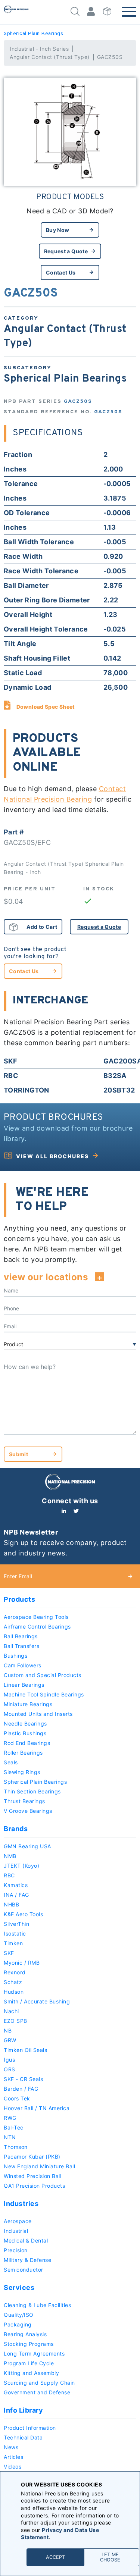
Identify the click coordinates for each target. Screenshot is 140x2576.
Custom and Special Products (43, 1675)
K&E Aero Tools (23, 1914)
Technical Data (23, 2437)
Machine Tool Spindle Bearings (44, 1694)
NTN (10, 2137)
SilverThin (16, 1924)
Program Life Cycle (29, 2363)
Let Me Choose (110, 2557)
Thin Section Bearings (32, 1791)
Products (19, 1599)
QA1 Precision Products (34, 2186)
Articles (13, 2457)
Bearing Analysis (25, 2334)
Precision (16, 2250)
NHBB (11, 1904)
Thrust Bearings (24, 1801)
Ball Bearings (21, 1636)
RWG (10, 2118)
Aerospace (18, 2221)
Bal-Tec (14, 2127)
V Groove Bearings (28, 1811)
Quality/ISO (19, 2315)
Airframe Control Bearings (37, 1627)
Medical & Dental (26, 2240)
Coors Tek (17, 2098)
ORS (10, 2069)
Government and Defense (37, 2392)
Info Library (23, 2410)
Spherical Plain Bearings (33, 34)
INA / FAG (16, 1895)
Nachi (11, 2011)
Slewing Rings (22, 1772)
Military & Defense (27, 2260)
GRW (10, 2040)
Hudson (14, 1992)
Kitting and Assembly (31, 2373)
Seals (11, 1762)
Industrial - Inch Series (39, 49)
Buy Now (57, 230)
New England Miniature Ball (39, 2166)
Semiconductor (24, 2270)
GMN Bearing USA (27, 1846)
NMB (10, 1856)
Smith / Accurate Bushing (37, 2001)
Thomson (16, 2147)
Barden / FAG (21, 2089)
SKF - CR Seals (23, 2079)
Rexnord (15, 1972)
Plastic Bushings (25, 1733)
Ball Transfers (21, 1646)
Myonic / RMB (22, 1963)
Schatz (13, 1982)
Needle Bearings (25, 1723)
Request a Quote (66, 251)
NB (8, 2030)
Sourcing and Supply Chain (39, 2383)
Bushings (15, 1656)
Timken (13, 1943)
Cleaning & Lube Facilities (37, 2305)
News (11, 2447)
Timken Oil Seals (25, 2050)
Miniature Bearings (28, 1704)
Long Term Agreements (34, 2354)
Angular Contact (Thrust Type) (50, 57)
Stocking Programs (29, 2344)
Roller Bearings (23, 1753)
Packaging (18, 2324)
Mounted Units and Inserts (38, 1714)
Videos (13, 2467)
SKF (9, 1953)
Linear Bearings (24, 1685)
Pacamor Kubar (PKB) (32, 2157)
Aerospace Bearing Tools (36, 1617)
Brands (16, 1829)
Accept (55, 2557)
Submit (18, 1454)
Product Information (30, 2428)
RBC (9, 1875)
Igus (9, 2060)
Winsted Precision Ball (32, 2176)
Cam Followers (23, 1665)
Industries (21, 2204)
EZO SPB (15, 2021)
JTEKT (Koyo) (21, 1866)
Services (19, 2287)
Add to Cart (42, 927)
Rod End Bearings (27, 1743)
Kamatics (16, 1885)
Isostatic (15, 1933)
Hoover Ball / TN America (37, 2108)
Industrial (16, 2231)
